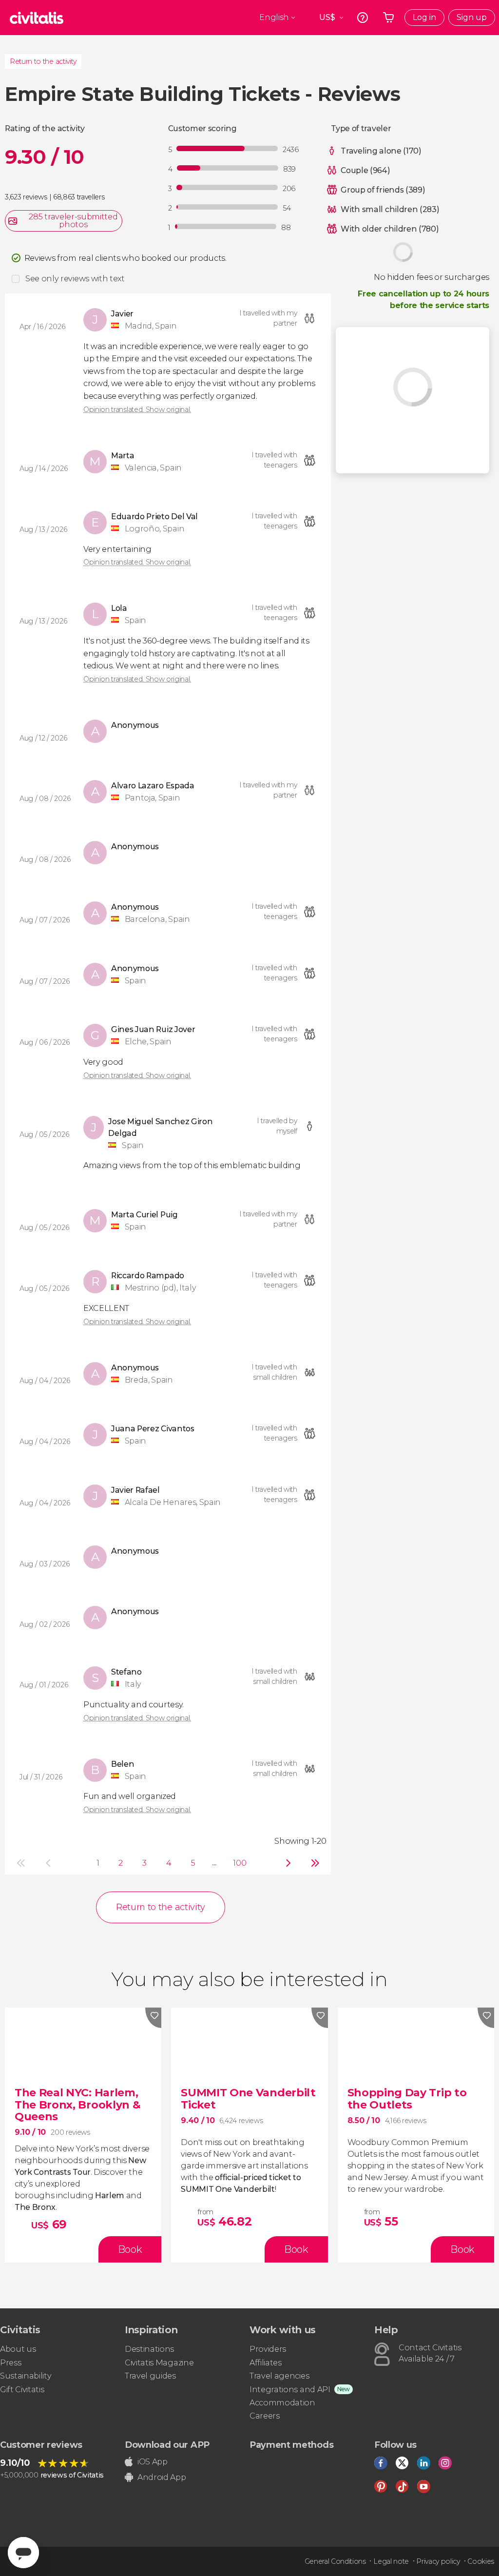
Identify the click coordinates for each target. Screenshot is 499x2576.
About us (18, 2349)
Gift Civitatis (22, 2390)
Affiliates (266, 2363)
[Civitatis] (37, 18)
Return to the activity (43, 61)
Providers (268, 2349)
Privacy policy (438, 2561)
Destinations (149, 2349)
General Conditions (335, 2561)
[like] (154, 2018)
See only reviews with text (75, 279)
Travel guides (150, 2376)
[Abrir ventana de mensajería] (23, 2553)
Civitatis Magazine (159, 2363)
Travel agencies (279, 2376)
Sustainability (26, 2376)
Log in (424, 17)
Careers (265, 2416)
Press (10, 2363)
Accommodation (282, 2403)
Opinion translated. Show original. (137, 410)
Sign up (472, 17)
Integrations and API (290, 2390)
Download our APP (167, 2445)
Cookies (481, 2561)
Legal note (391, 2561)
